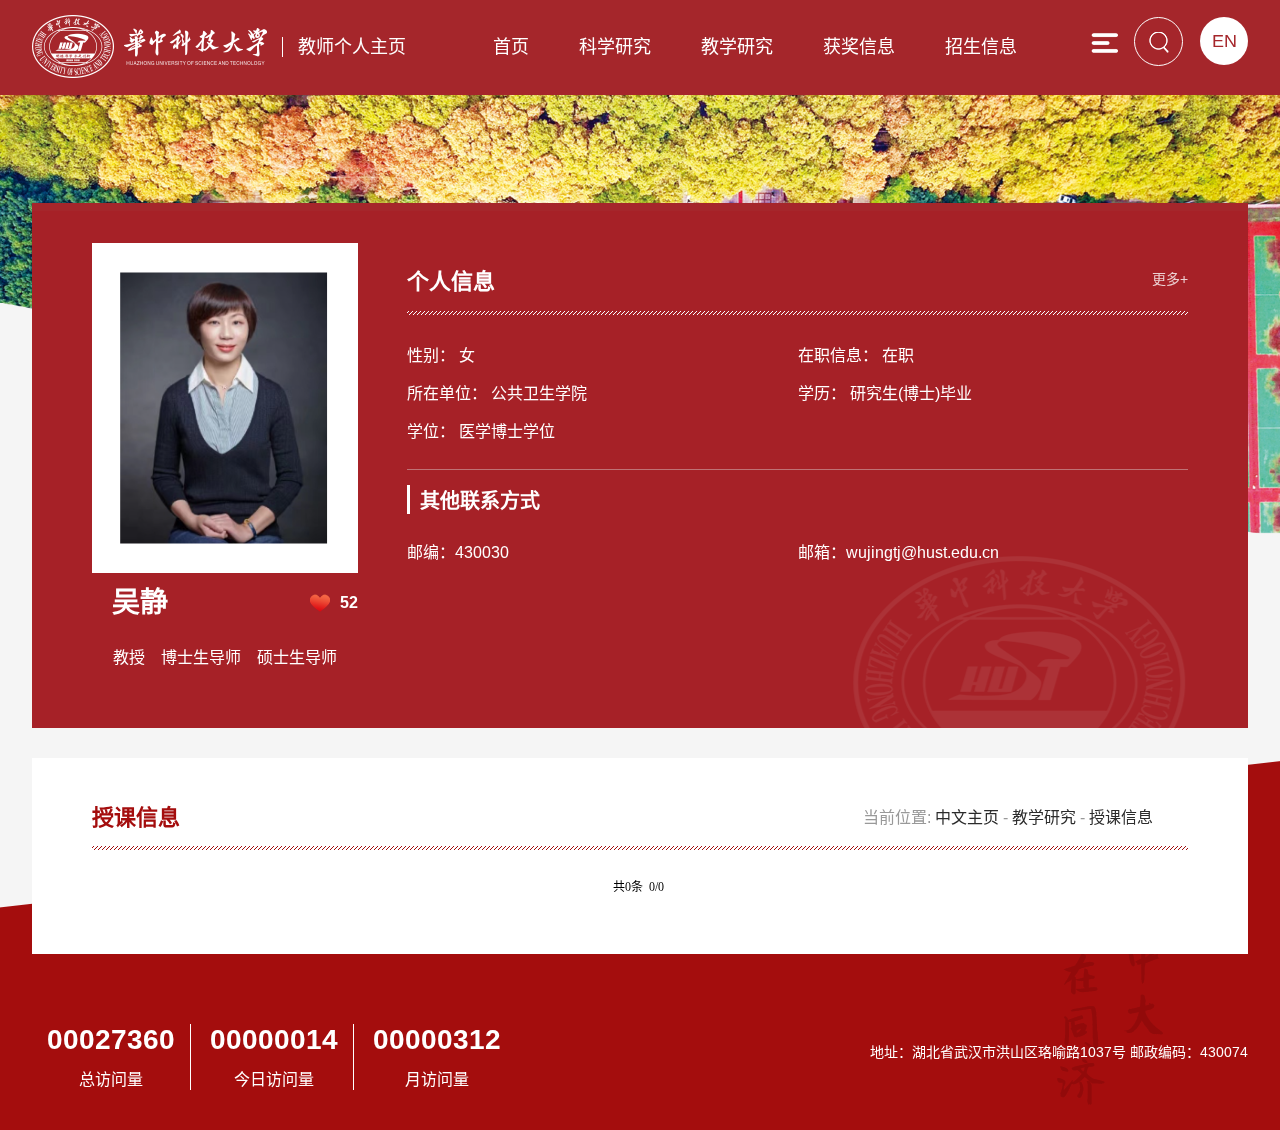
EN (1224, 41)
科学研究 (615, 47)
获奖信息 (859, 47)
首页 (511, 47)
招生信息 (981, 47)
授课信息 (1121, 817)
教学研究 (737, 47)
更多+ (1170, 279)
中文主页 (967, 817)
